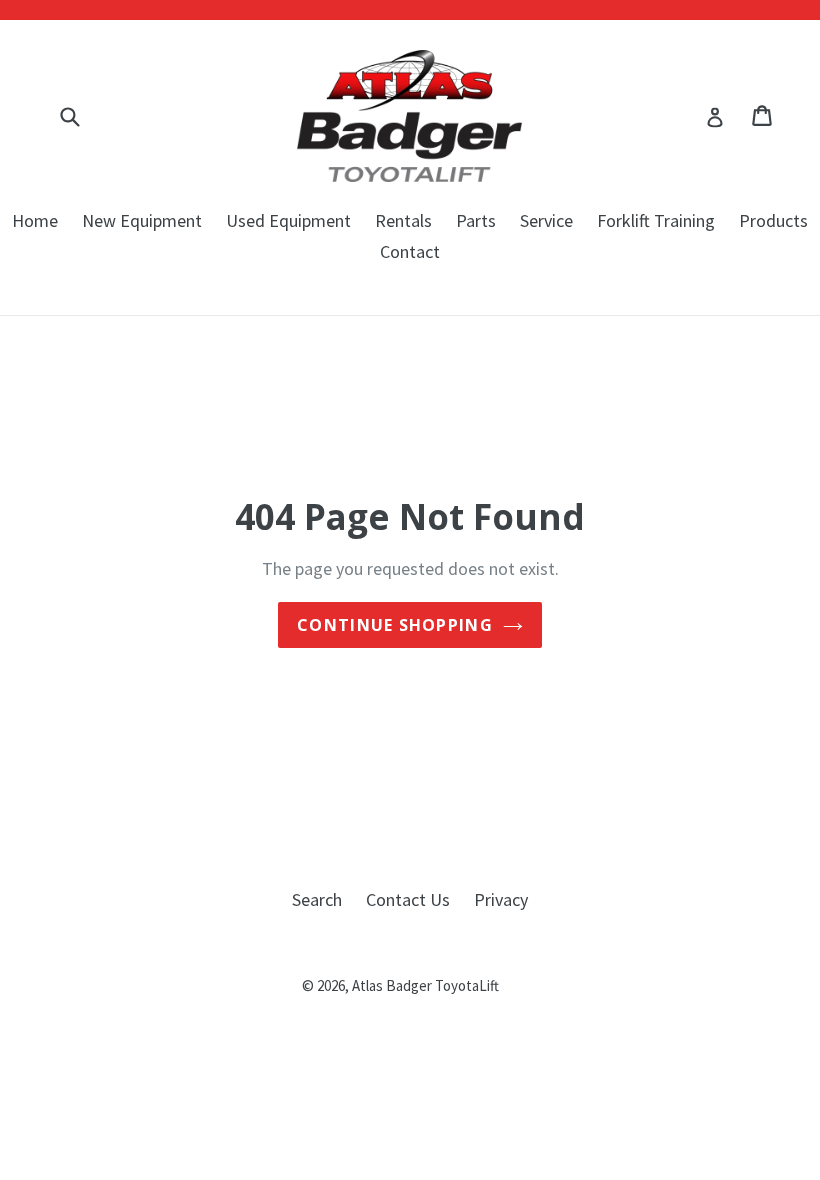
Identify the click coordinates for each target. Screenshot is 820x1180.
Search (317, 899)
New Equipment (142, 220)
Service (546, 220)
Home (35, 220)
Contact (410, 251)
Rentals (403, 220)
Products (773, 220)
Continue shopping (395, 625)
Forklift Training (656, 220)
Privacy (501, 899)
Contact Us (408, 899)
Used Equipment (288, 220)
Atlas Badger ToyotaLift (425, 985)
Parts (476, 220)
